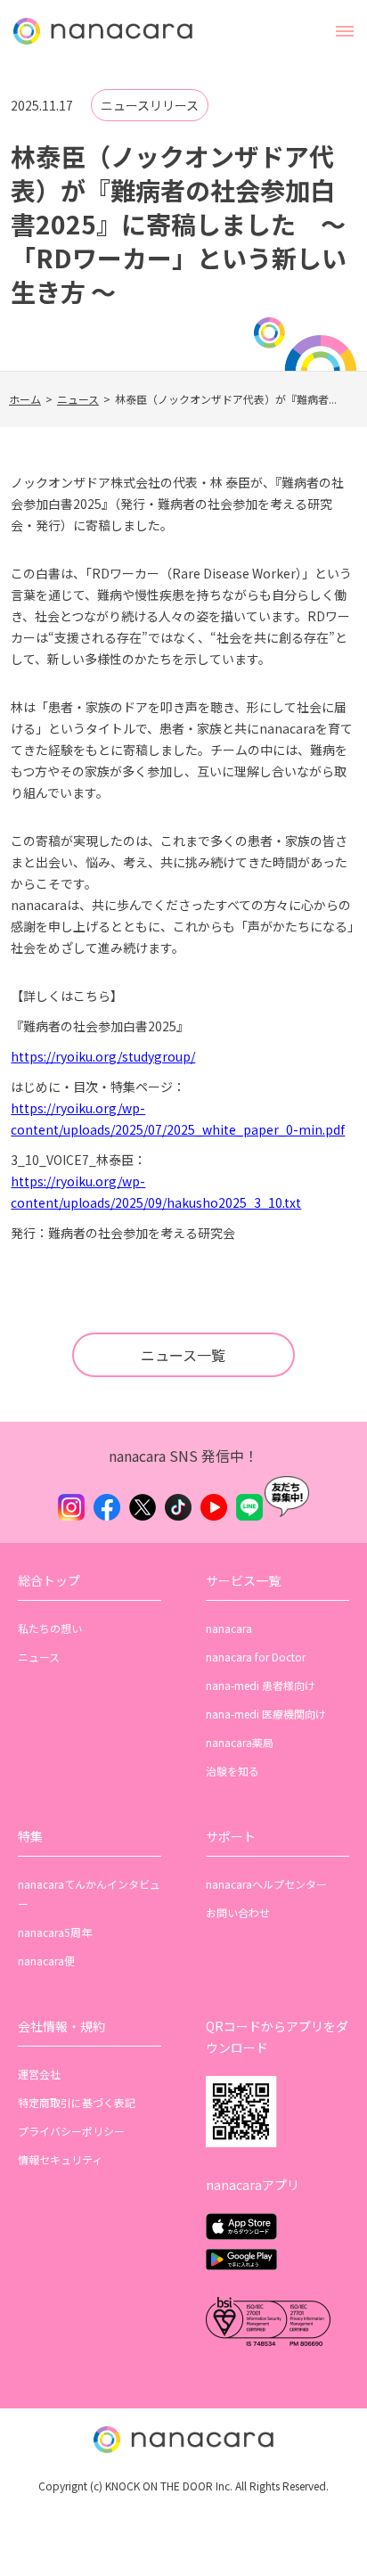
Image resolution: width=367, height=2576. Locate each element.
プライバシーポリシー (71, 2131)
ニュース (78, 399)
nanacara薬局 (240, 1742)
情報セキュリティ (60, 2159)
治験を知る (232, 1771)
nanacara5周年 (55, 1932)
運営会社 (39, 2074)
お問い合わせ (238, 1912)
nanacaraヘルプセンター (266, 1884)
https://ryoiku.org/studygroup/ (103, 1056)
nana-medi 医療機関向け (266, 1714)
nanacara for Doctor (256, 1657)
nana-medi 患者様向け (261, 1685)
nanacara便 (46, 1961)
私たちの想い (50, 1628)
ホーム (25, 399)
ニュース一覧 (183, 1355)
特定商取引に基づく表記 (77, 2102)
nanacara (229, 1628)
